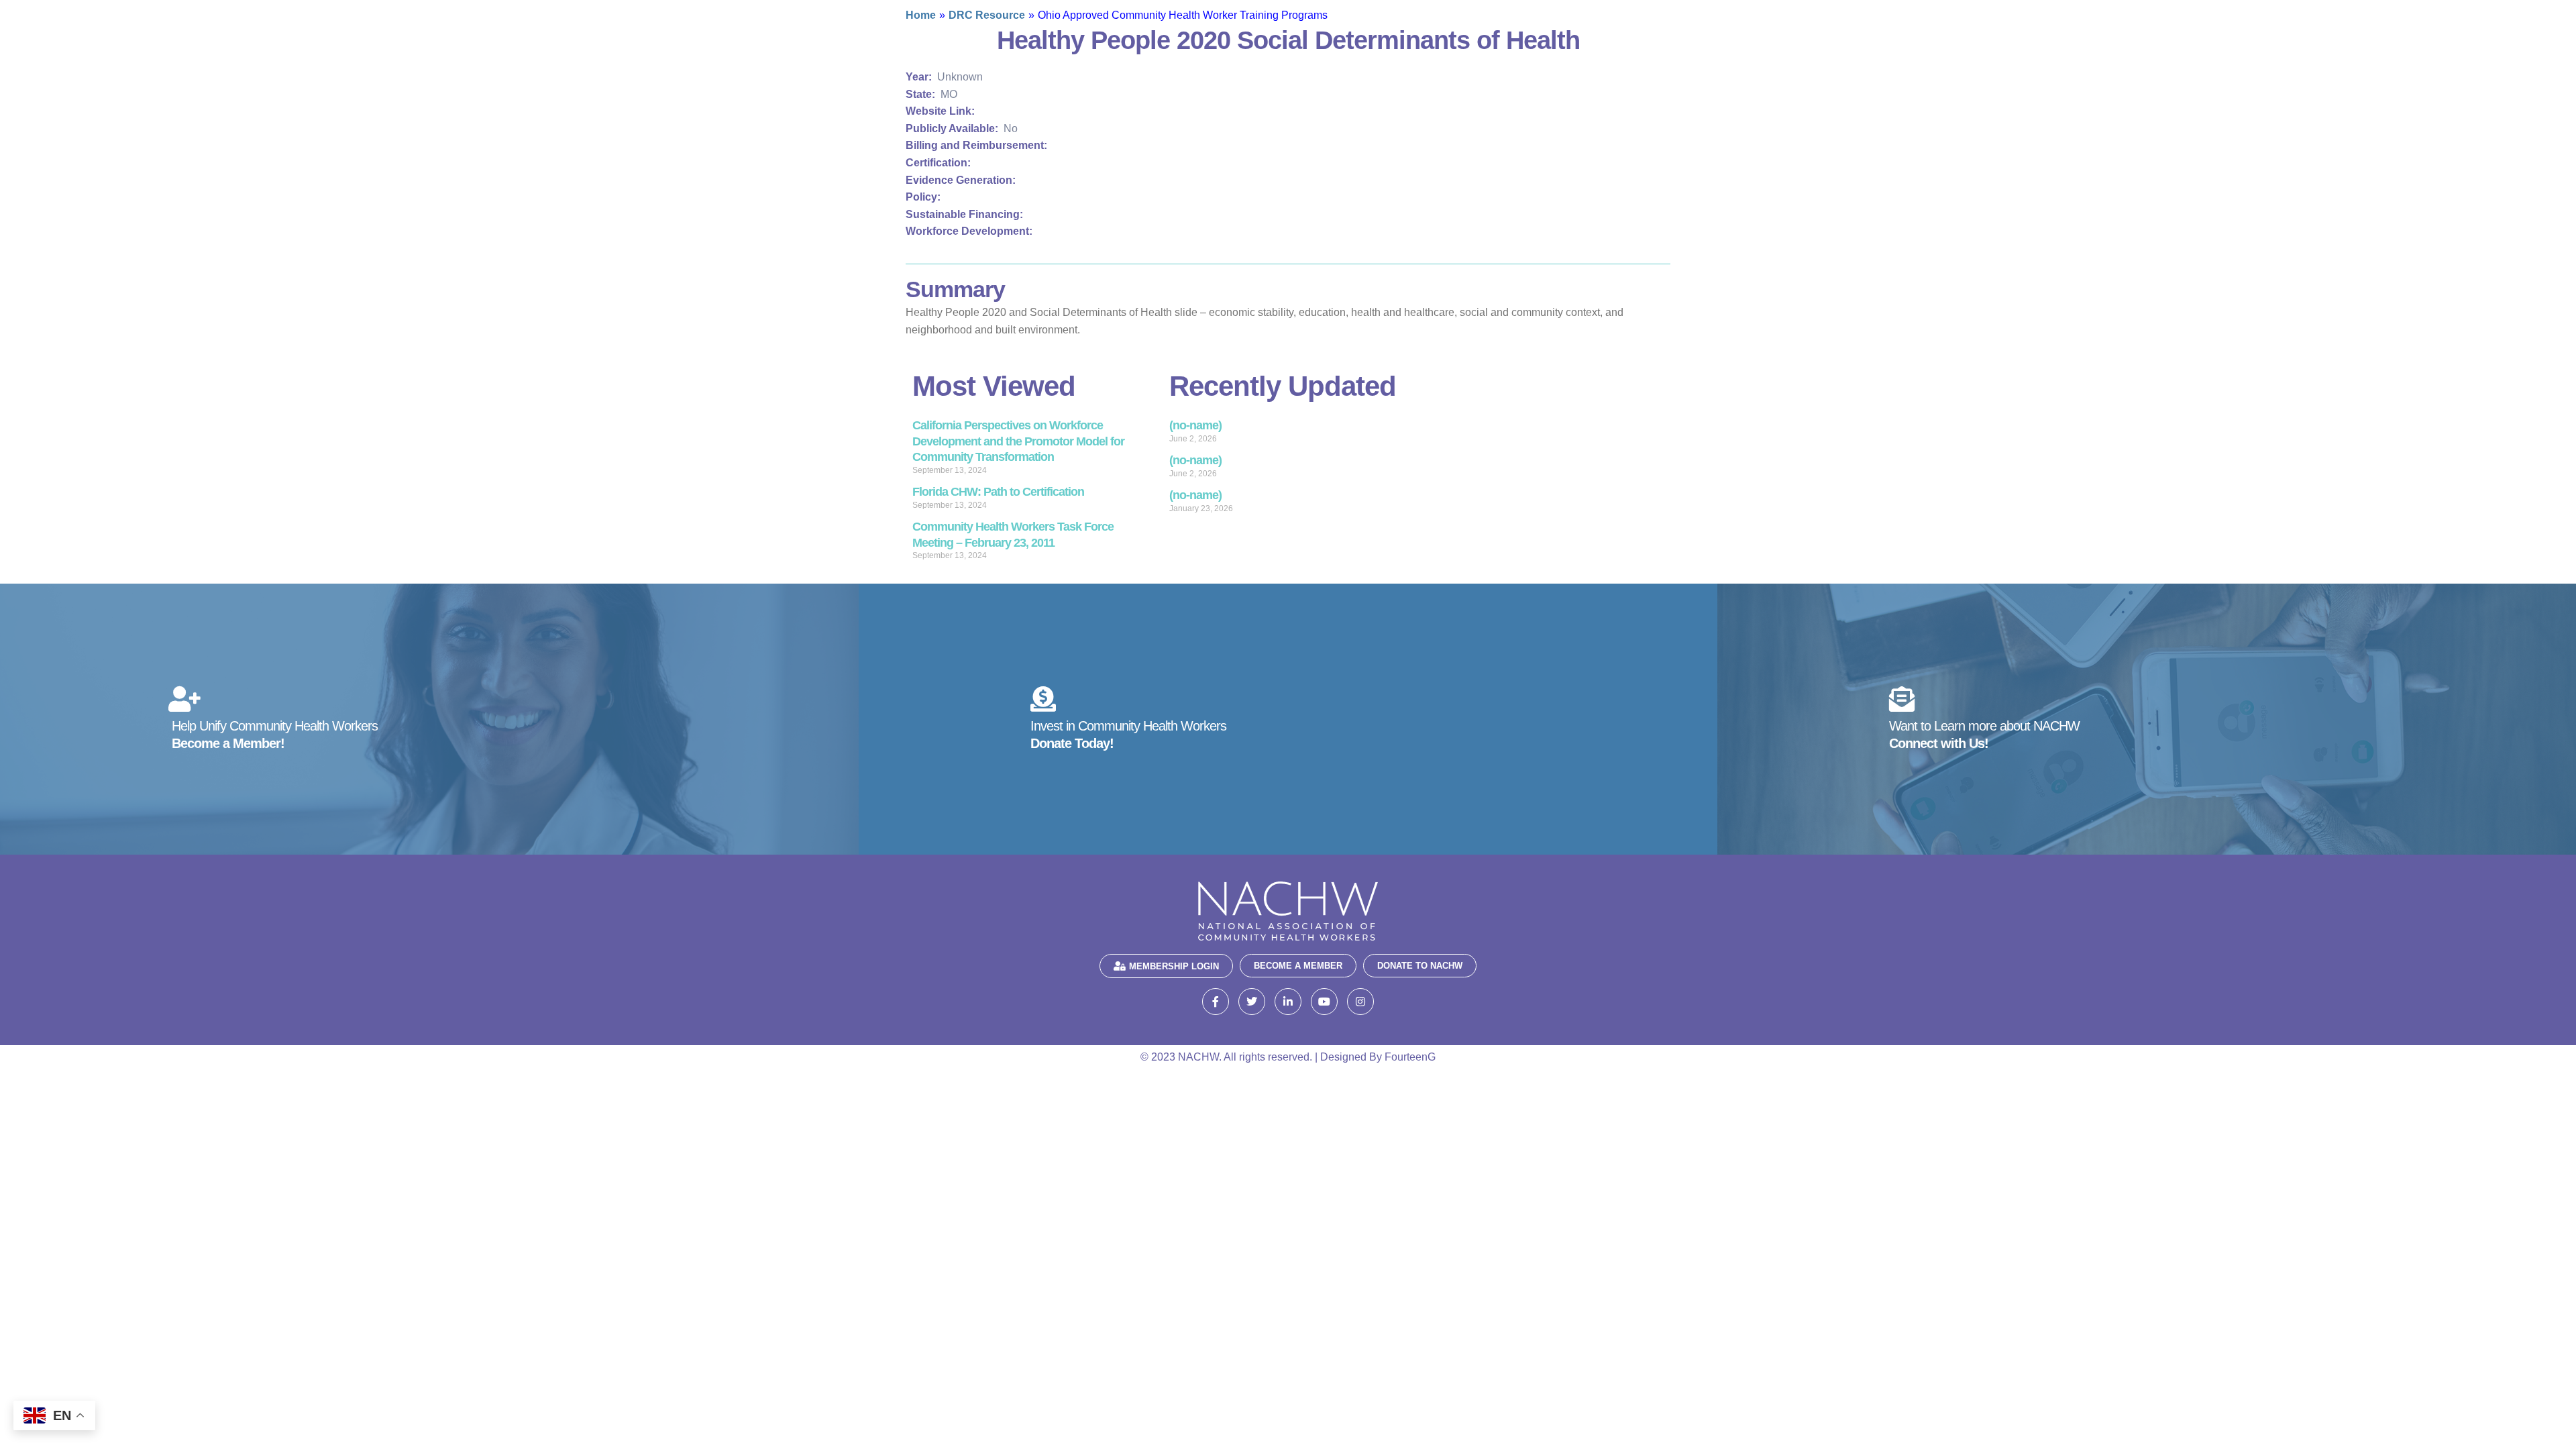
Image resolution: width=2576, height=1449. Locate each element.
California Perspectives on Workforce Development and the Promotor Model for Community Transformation (1018, 441)
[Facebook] (1216, 1002)
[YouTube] (1324, 1002)
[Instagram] (1360, 1002)
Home (921, 15)
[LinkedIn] (1288, 1002)
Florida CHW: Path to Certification (998, 492)
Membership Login (1174, 966)
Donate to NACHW (1420, 966)
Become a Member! (228, 743)
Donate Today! (1072, 743)
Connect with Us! (1939, 743)
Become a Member (1298, 966)
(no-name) (1195, 425)
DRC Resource (987, 15)
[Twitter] (1252, 1002)
